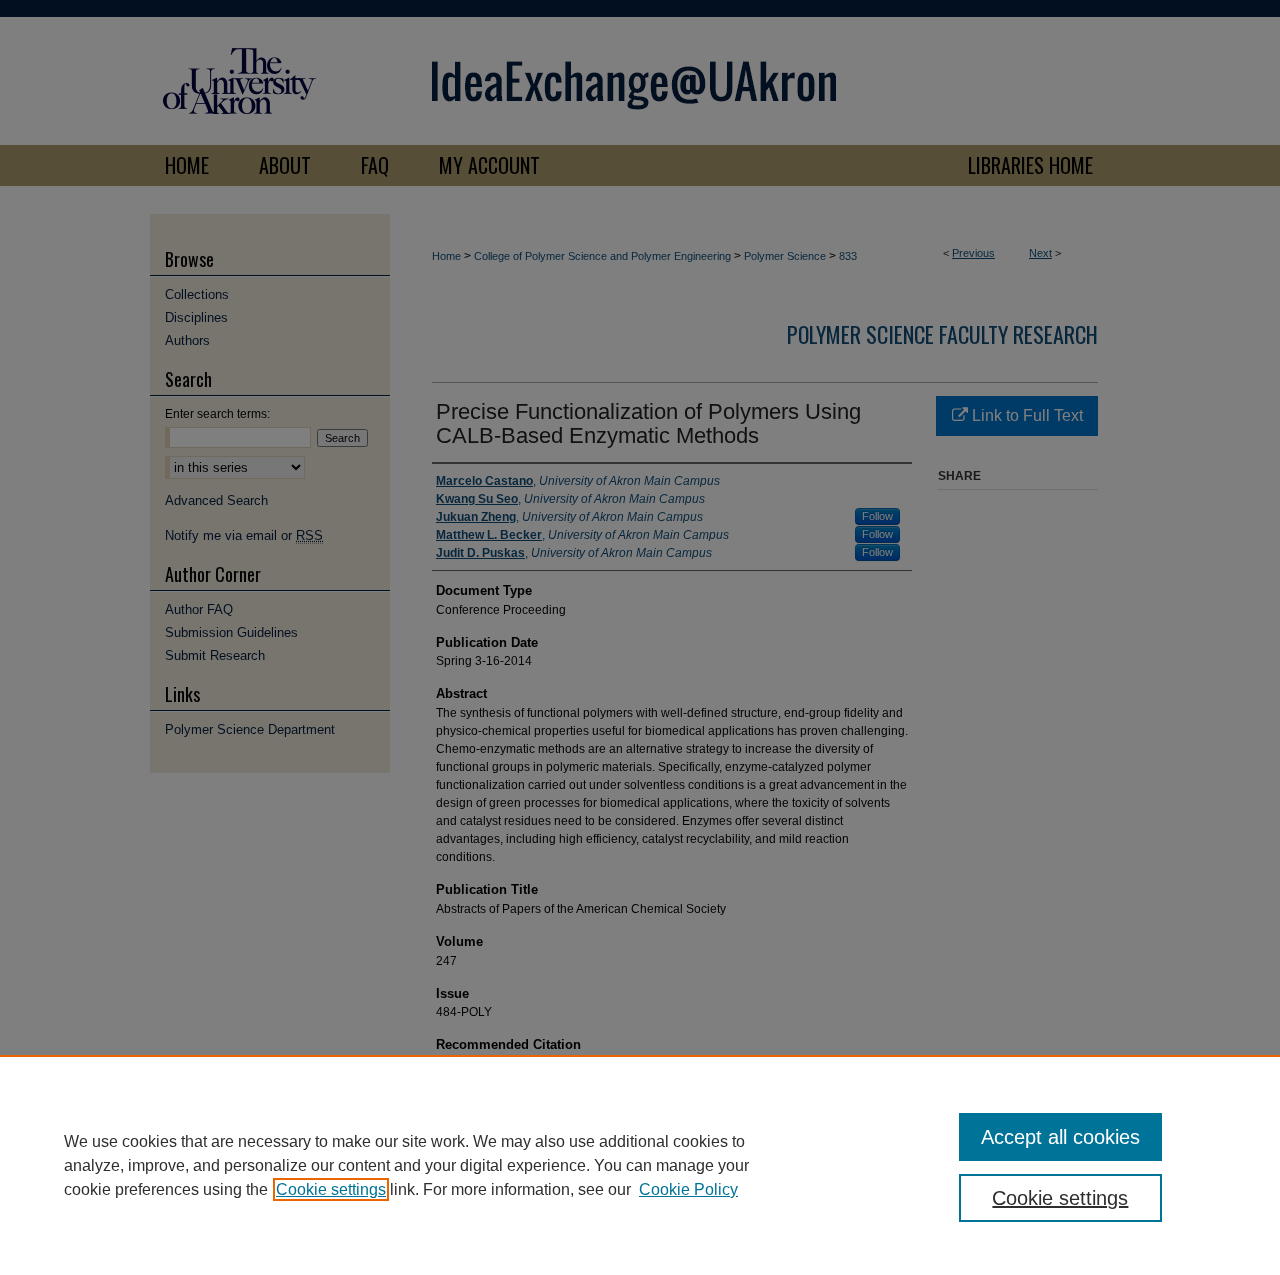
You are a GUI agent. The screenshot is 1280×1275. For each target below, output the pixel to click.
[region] (640, 1165)
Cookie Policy (688, 1189)
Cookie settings (331, 1189)
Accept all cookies (1060, 1137)
